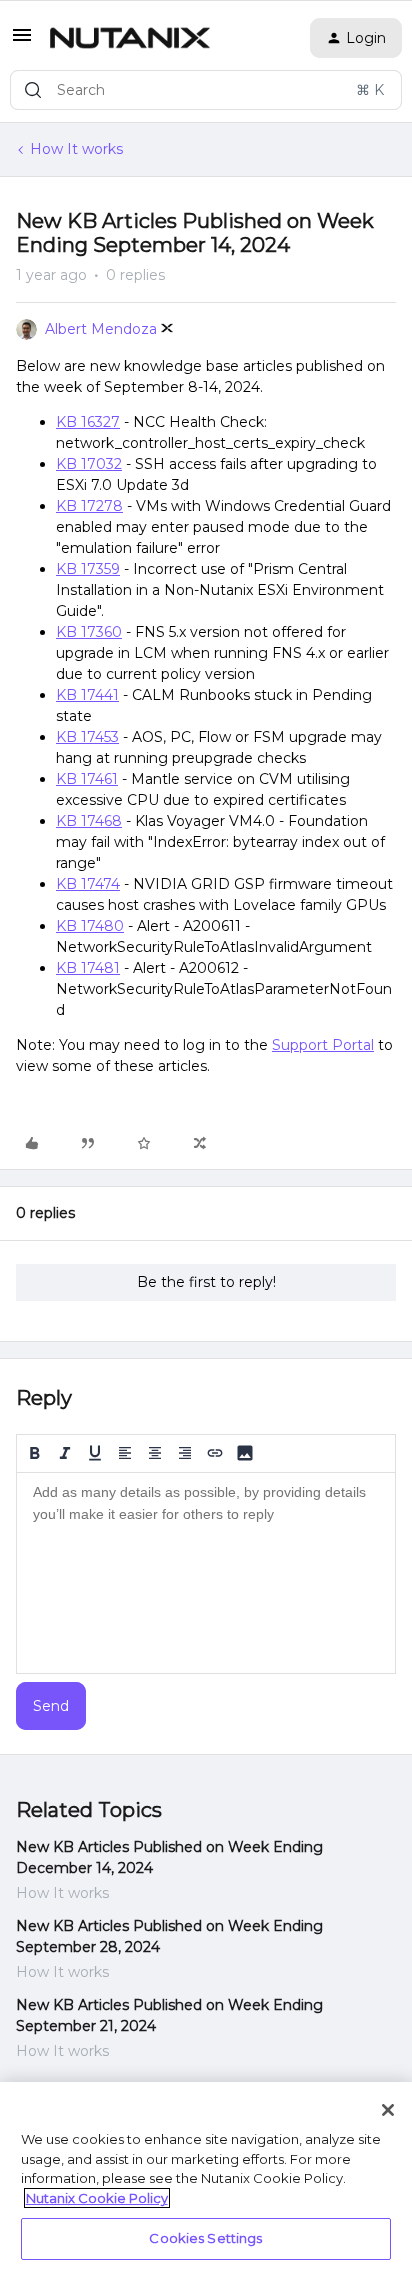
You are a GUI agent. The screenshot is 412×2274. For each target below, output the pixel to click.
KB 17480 (90, 926)
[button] (22, 42)
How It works (76, 149)
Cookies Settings (205, 2238)
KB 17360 (89, 632)
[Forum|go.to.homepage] (130, 38)
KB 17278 (89, 506)
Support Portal (323, 1045)
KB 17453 (87, 737)
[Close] (388, 2110)
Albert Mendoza (101, 329)
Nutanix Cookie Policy (97, 2198)
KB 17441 (87, 695)
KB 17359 (88, 569)
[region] (206, 2178)
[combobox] (206, 90)
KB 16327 (88, 422)
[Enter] (33, 90)
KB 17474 (88, 884)
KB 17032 (89, 464)
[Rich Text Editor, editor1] (206, 1573)
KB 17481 (88, 968)
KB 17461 (87, 779)
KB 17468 (89, 821)
